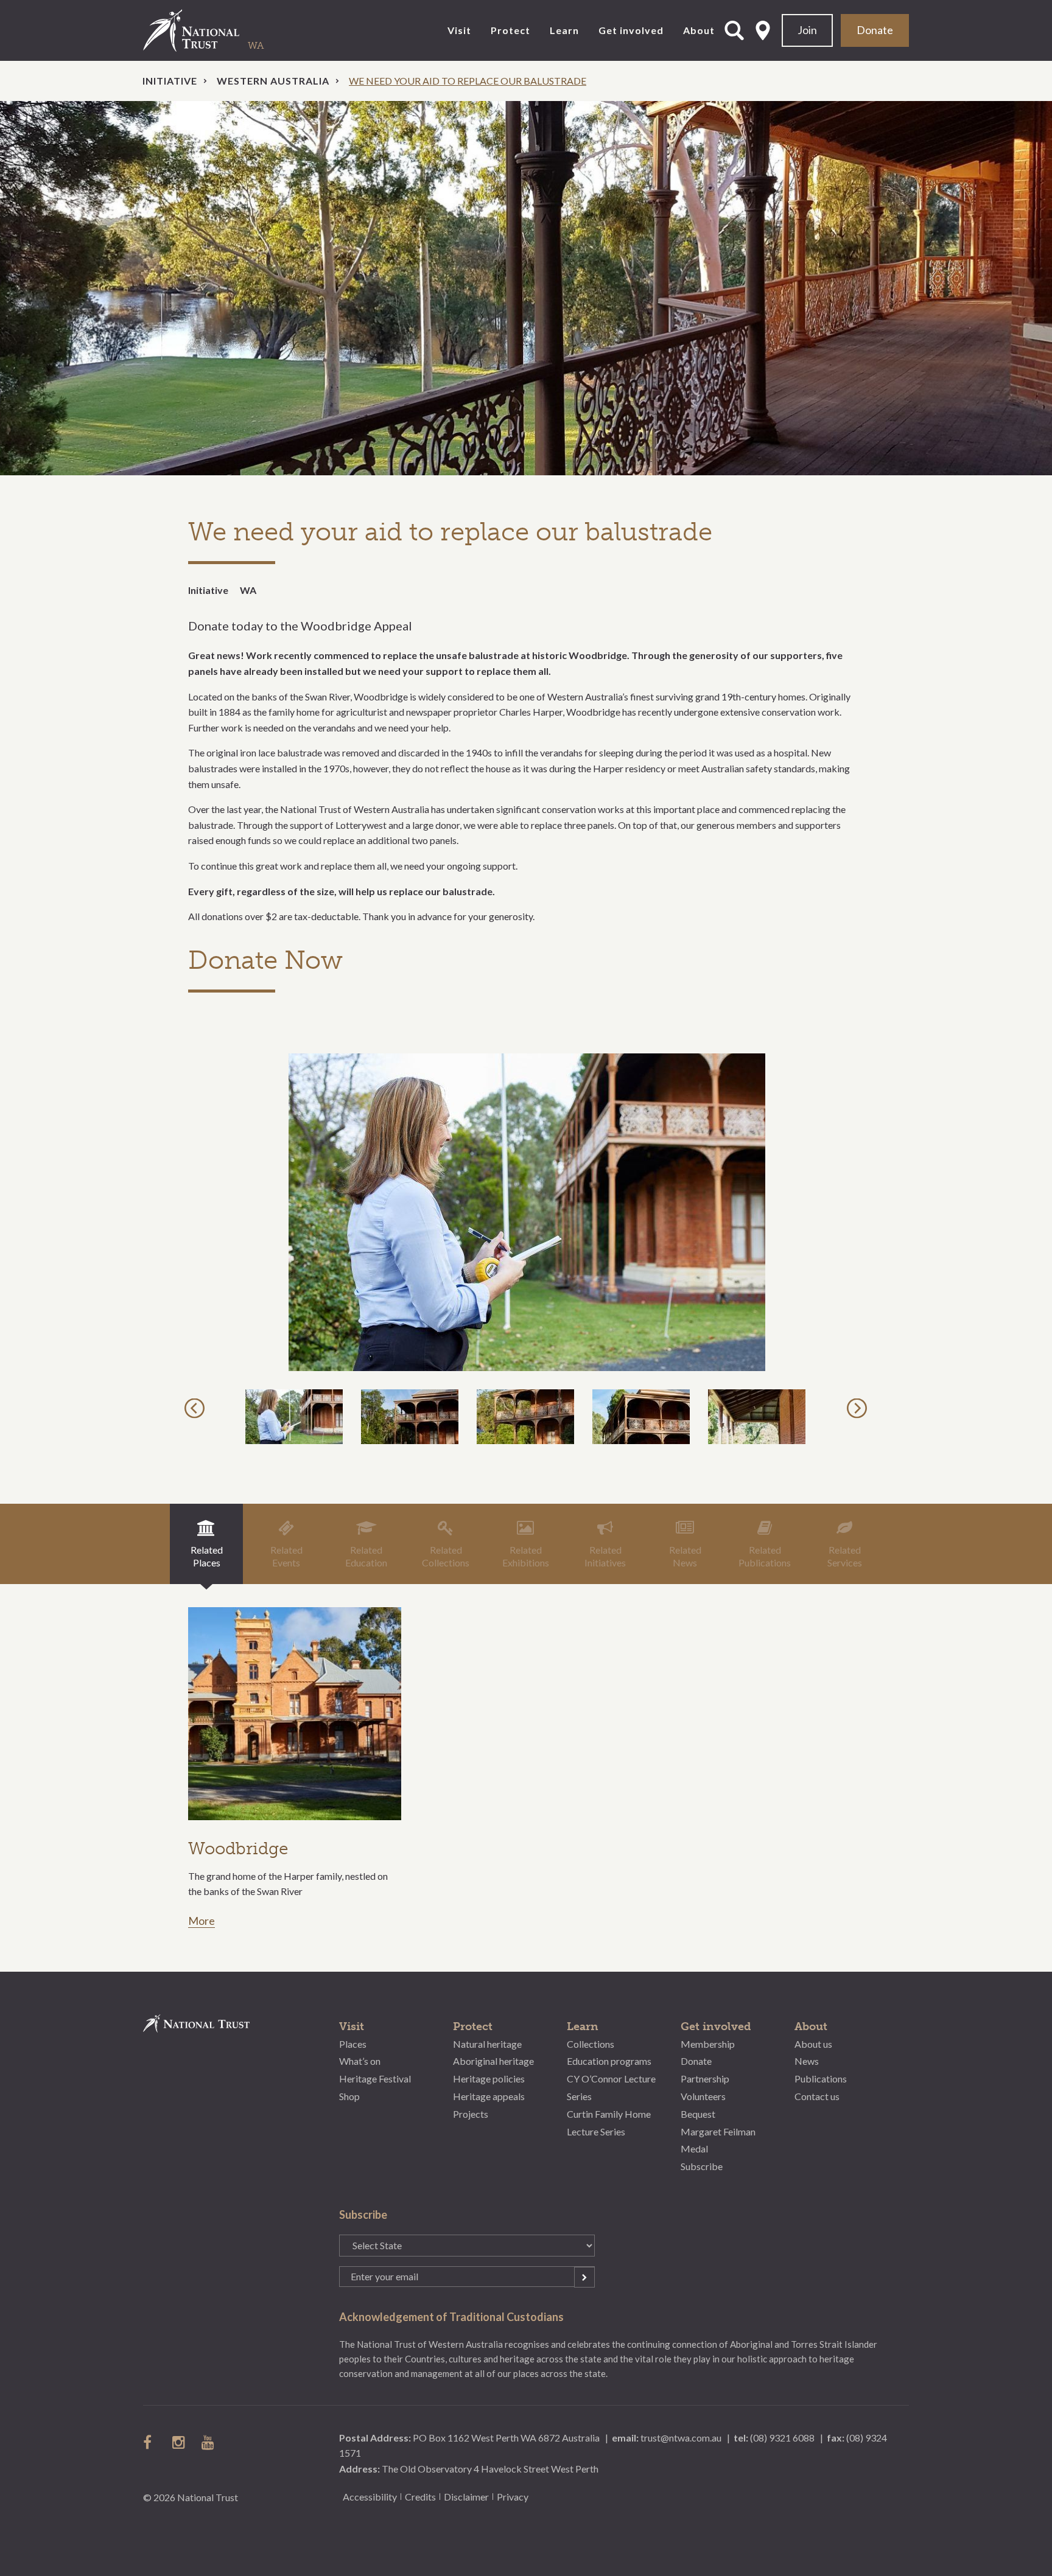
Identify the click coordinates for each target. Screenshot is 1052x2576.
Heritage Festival (375, 2079)
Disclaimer (466, 2497)
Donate (875, 30)
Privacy (513, 2497)
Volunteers (703, 2096)
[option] (526, 288)
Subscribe (702, 2166)
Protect (510, 30)
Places (353, 2044)
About (699, 30)
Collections (591, 2044)
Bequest (698, 2114)
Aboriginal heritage (493, 2061)
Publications (821, 2079)
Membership (708, 2044)
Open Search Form (734, 30)
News (807, 2061)
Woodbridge (238, 1848)
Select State (763, 30)
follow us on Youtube (209, 2442)
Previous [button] (196, 1408)
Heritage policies (489, 2079)
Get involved (631, 30)
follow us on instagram (180, 2442)
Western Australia (273, 81)
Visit (459, 30)
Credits (420, 2497)
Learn (564, 30)
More (202, 1921)
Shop (349, 2096)
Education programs (609, 2061)
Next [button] (859, 1408)
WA (248, 590)
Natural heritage (487, 2044)
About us (813, 2044)
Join (807, 30)
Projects (471, 2114)
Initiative (170, 81)
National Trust (216, 30)
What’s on (360, 2061)
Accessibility (370, 2497)
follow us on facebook (150, 2442)
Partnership (705, 2079)
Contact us (817, 2096)
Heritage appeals (489, 2096)
